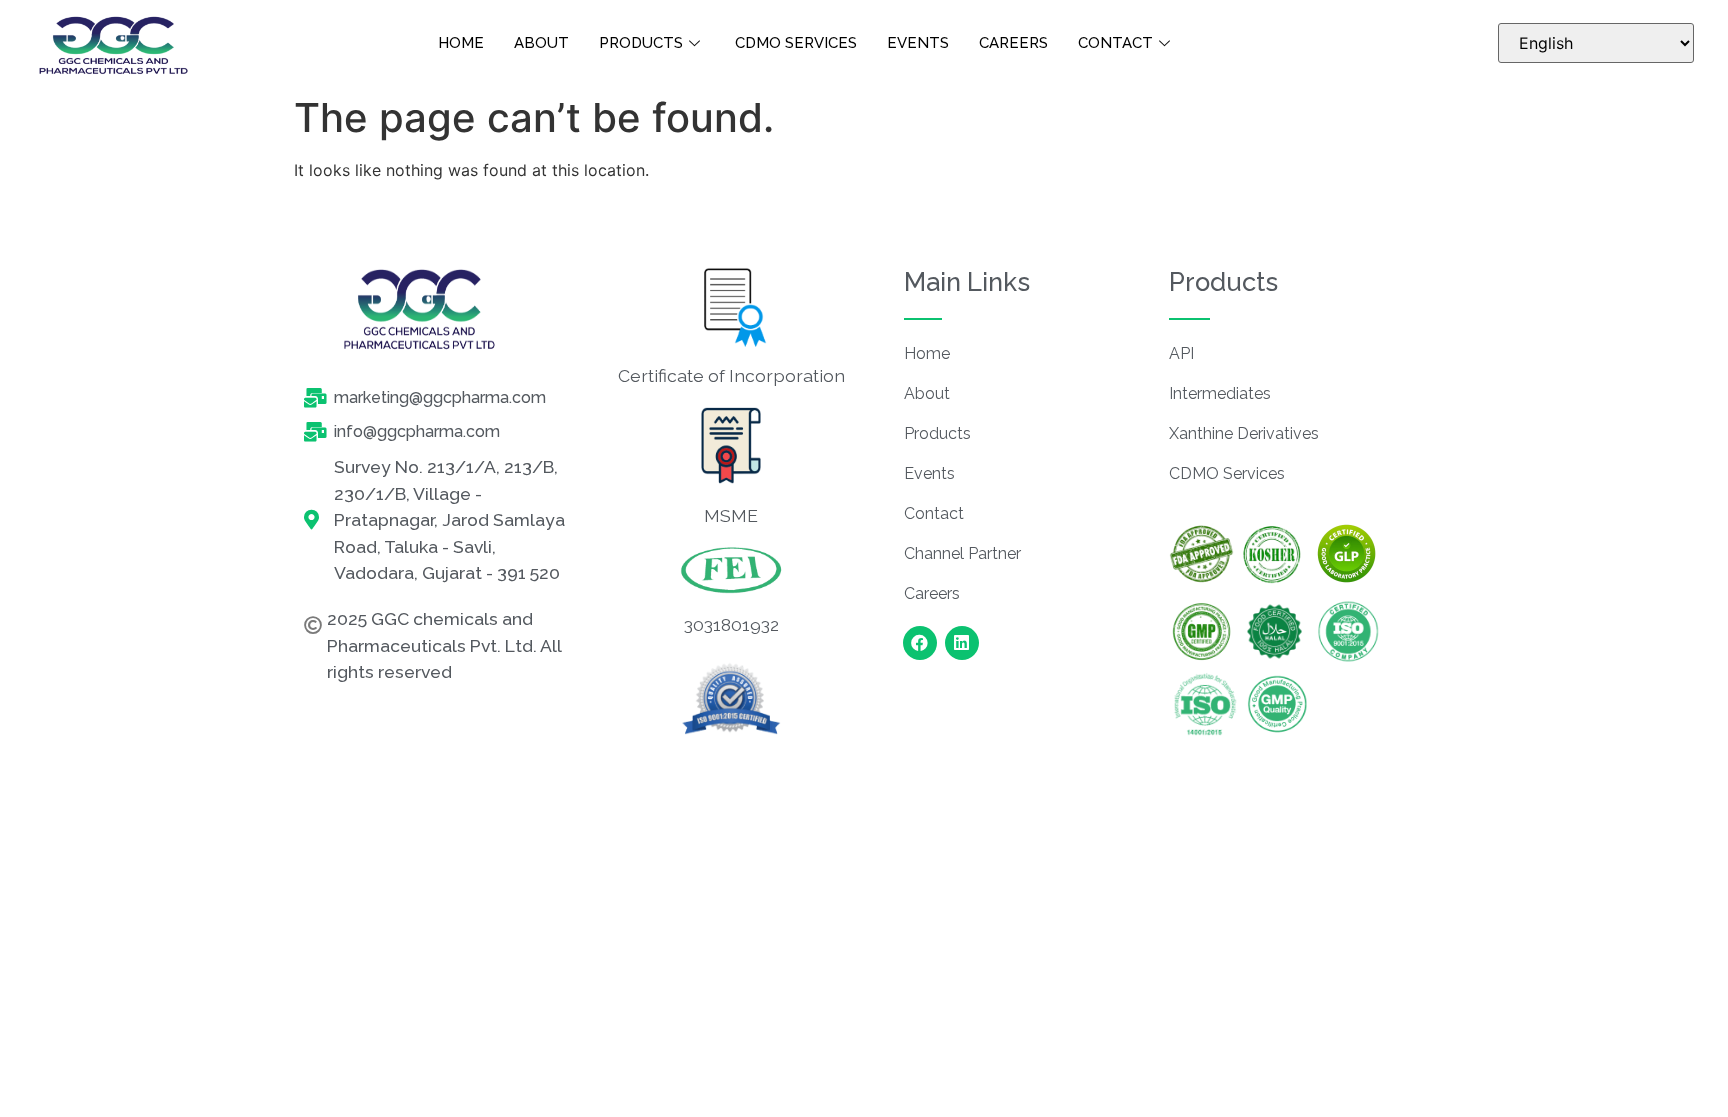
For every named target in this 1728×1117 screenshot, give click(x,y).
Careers (1013, 43)
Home (461, 43)
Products (641, 43)
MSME (731, 515)
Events (918, 43)
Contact (1115, 43)
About (541, 43)
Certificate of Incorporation (731, 375)
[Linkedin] (962, 643)
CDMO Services (796, 43)
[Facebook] (920, 643)
